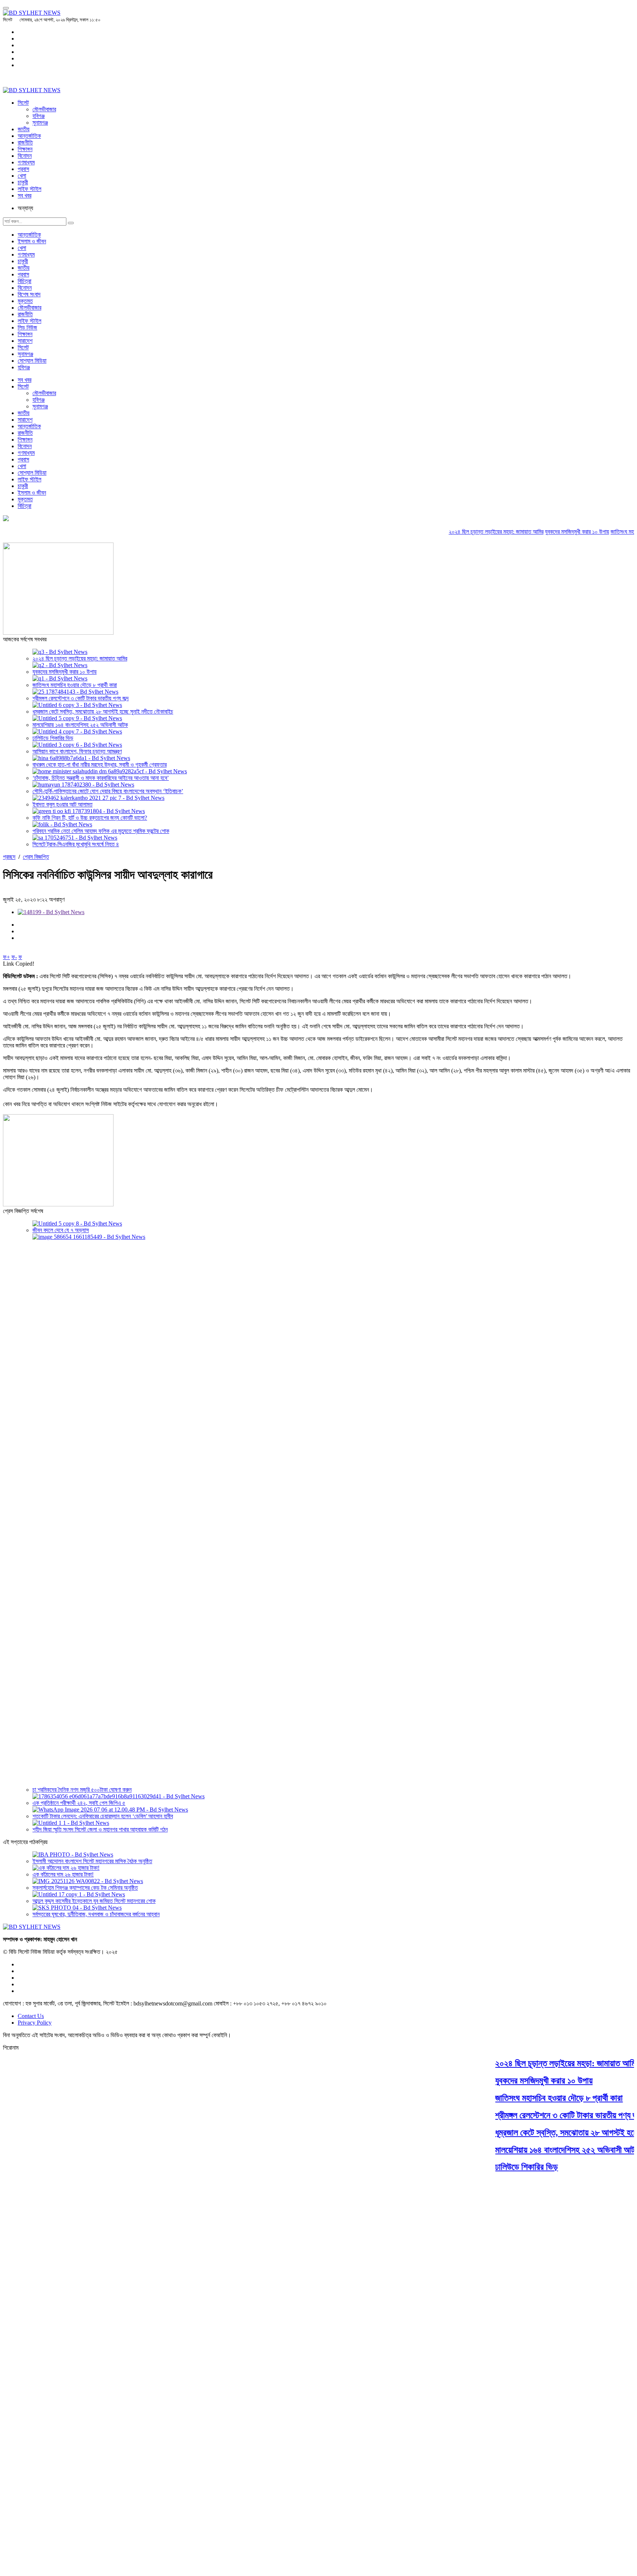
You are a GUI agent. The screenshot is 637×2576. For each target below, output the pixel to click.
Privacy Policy (35, 2023)
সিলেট (23, 103)
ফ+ (6, 957)
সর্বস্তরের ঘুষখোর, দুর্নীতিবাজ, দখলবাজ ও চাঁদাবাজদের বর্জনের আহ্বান (96, 1914)
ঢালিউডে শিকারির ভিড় (53, 738)
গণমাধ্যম (26, 162)
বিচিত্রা (25, 281)
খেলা (22, 176)
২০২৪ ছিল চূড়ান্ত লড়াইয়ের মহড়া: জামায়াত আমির (464, 532)
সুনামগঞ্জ (40, 123)
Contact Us (31, 2016)
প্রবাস (23, 169)
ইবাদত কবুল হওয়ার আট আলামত (62, 804)
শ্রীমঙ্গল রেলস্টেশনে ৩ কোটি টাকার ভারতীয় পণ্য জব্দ (81, 698)
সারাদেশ (25, 341)
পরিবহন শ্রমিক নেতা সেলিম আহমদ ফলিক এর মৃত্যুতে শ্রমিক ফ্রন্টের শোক (101, 831)
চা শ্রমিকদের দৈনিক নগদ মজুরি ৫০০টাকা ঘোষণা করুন (82, 1790)
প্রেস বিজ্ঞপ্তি (36, 857)
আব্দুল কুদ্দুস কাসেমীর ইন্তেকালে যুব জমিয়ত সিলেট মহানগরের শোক (94, 1901)
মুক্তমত (25, 301)
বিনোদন (25, 156)
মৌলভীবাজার (44, 109)
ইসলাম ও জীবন (32, 241)
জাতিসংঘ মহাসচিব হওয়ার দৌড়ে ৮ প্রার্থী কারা (75, 685)
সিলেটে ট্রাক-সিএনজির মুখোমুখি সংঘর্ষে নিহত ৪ (76, 844)
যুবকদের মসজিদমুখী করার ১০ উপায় (545, 532)
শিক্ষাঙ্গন (25, 149)
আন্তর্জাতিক (29, 136)
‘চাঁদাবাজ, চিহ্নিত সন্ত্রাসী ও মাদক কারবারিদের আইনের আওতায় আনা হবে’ (101, 778)
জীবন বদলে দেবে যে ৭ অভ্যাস (61, 1230)
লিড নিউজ (27, 327)
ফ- (14, 957)
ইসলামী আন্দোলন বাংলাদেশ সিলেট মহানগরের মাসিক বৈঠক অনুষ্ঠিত (92, 1861)
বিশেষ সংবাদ (29, 294)
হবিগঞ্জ (39, 116)
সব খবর (25, 196)
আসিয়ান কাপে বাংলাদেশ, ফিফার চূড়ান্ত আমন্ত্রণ (77, 751)
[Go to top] (6, 8)
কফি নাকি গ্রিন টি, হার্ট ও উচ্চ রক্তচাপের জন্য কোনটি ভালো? (90, 818)
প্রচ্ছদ (9, 857)
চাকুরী (23, 182)
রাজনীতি (25, 142)
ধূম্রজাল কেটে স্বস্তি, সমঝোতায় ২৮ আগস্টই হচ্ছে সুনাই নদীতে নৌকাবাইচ (103, 712)
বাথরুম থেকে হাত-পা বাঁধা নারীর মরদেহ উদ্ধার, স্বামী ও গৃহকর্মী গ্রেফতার (100, 765)
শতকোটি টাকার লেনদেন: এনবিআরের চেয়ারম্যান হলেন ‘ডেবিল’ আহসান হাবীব (103, 1816)
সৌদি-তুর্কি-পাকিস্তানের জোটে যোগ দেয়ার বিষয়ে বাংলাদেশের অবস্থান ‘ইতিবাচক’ (108, 791)
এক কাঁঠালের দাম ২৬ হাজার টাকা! (63, 1874)
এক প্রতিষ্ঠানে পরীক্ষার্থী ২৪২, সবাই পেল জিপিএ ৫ (79, 1803)
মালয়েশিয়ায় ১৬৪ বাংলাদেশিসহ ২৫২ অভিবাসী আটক (80, 725)
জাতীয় (24, 129)
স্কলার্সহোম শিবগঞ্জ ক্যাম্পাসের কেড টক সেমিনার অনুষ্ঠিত (85, 1888)
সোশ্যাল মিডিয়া (32, 361)
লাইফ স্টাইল (29, 189)
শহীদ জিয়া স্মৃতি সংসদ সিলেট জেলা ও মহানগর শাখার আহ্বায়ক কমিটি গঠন (100, 1829)
